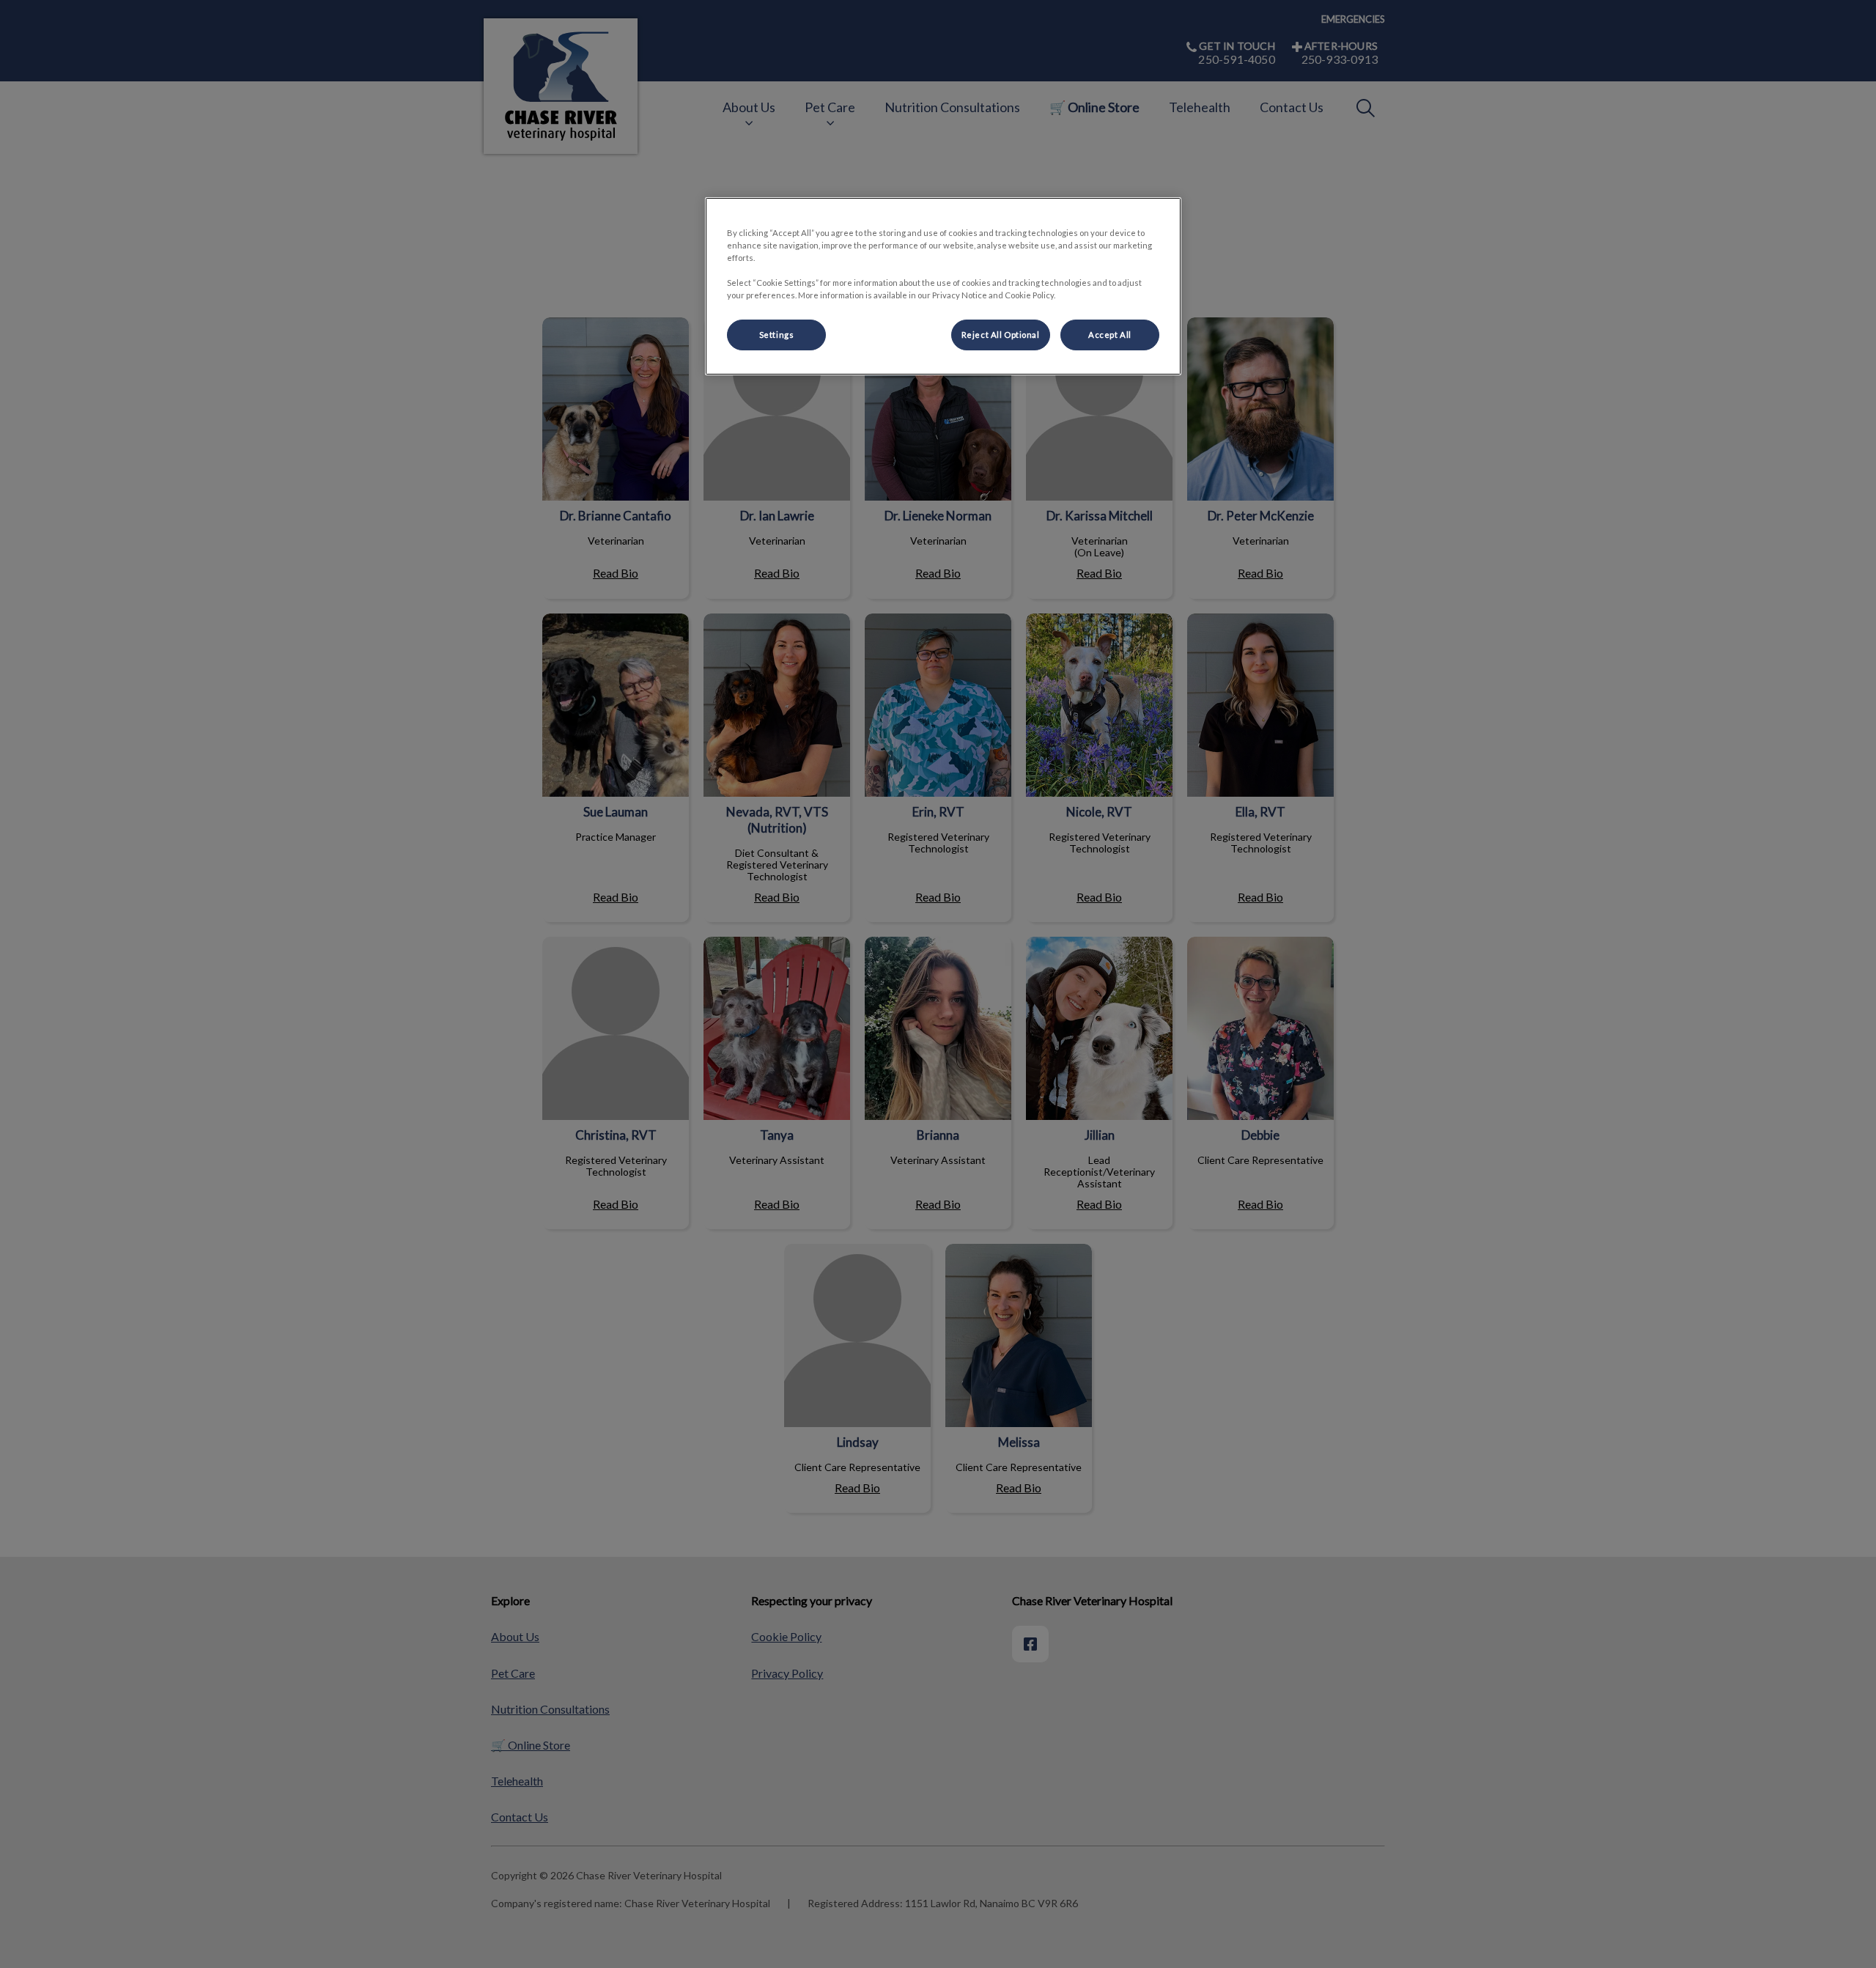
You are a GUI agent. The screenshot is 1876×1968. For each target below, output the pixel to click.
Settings (777, 335)
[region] (943, 286)
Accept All (1110, 335)
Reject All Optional (1001, 335)
